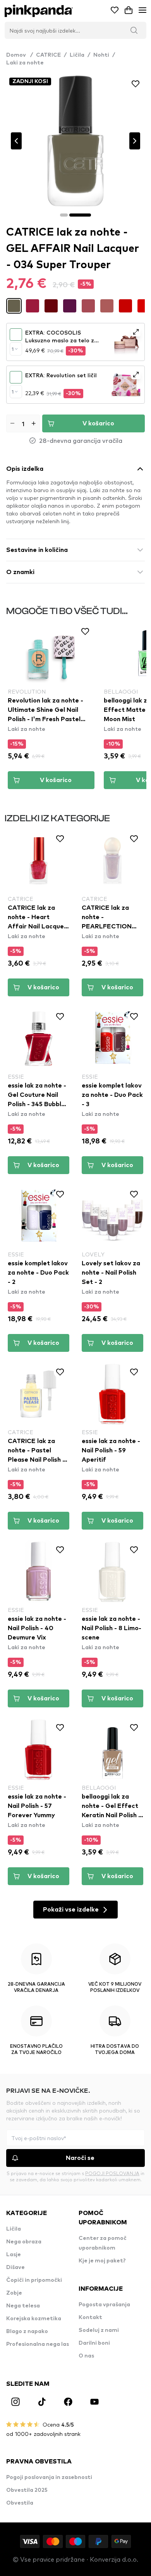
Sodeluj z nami (99, 2330)
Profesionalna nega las (38, 2344)
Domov (20, 55)
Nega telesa (23, 2306)
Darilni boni (94, 2343)
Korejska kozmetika (34, 2319)
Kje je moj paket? (102, 2261)
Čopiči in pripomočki (34, 2280)
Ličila (77, 55)
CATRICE (48, 55)
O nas (86, 2356)
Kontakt (90, 2318)
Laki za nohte (25, 63)
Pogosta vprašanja (104, 2305)
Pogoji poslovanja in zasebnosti (49, 2477)
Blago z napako (27, 2331)
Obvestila (20, 2503)
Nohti (101, 55)
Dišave (15, 2267)
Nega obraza (24, 2242)
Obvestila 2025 (27, 2490)
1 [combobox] (13, 349)
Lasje (14, 2255)
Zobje (14, 2293)
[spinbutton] (23, 423)
